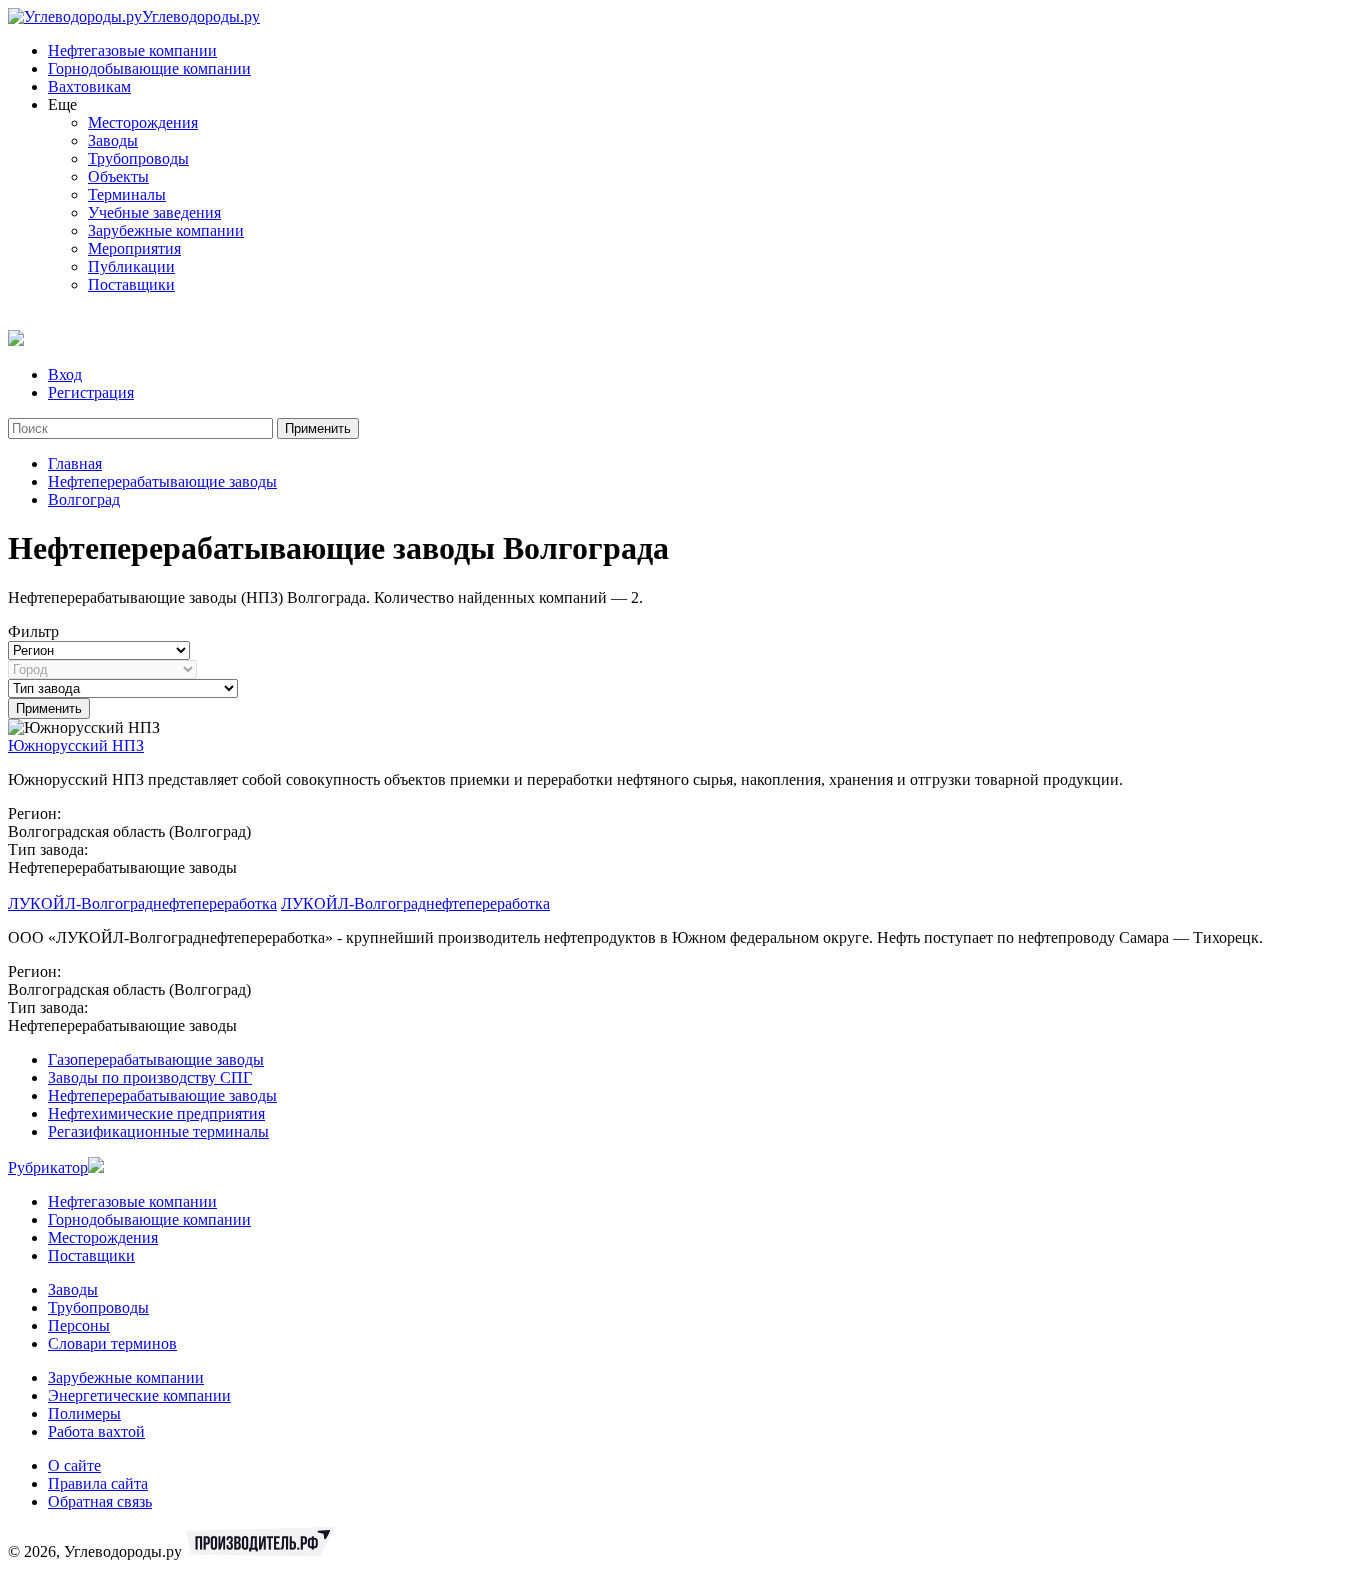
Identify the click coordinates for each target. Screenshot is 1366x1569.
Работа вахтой (96, 1431)
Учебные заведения (154, 212)
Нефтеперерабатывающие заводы (162, 481)
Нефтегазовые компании (132, 50)
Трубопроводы (138, 158)
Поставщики (131, 284)
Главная (75, 463)
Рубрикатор (48, 1167)
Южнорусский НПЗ (76, 745)
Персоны (79, 1325)
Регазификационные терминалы (158, 1131)
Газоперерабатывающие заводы (156, 1059)
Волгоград (84, 499)
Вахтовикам (89, 86)
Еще (62, 104)
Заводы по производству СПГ (150, 1077)
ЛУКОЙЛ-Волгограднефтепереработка (142, 903)
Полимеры (84, 1413)
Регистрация (91, 392)
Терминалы (127, 194)
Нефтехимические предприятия (156, 1113)
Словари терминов (112, 1343)
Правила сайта (98, 1483)
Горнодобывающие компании (149, 68)
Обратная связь (100, 1501)
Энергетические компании (139, 1395)
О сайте (74, 1465)
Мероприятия (134, 248)
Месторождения (143, 122)
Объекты (118, 176)
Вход (65, 374)
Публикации (131, 266)
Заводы (113, 140)
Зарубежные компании (166, 230)
